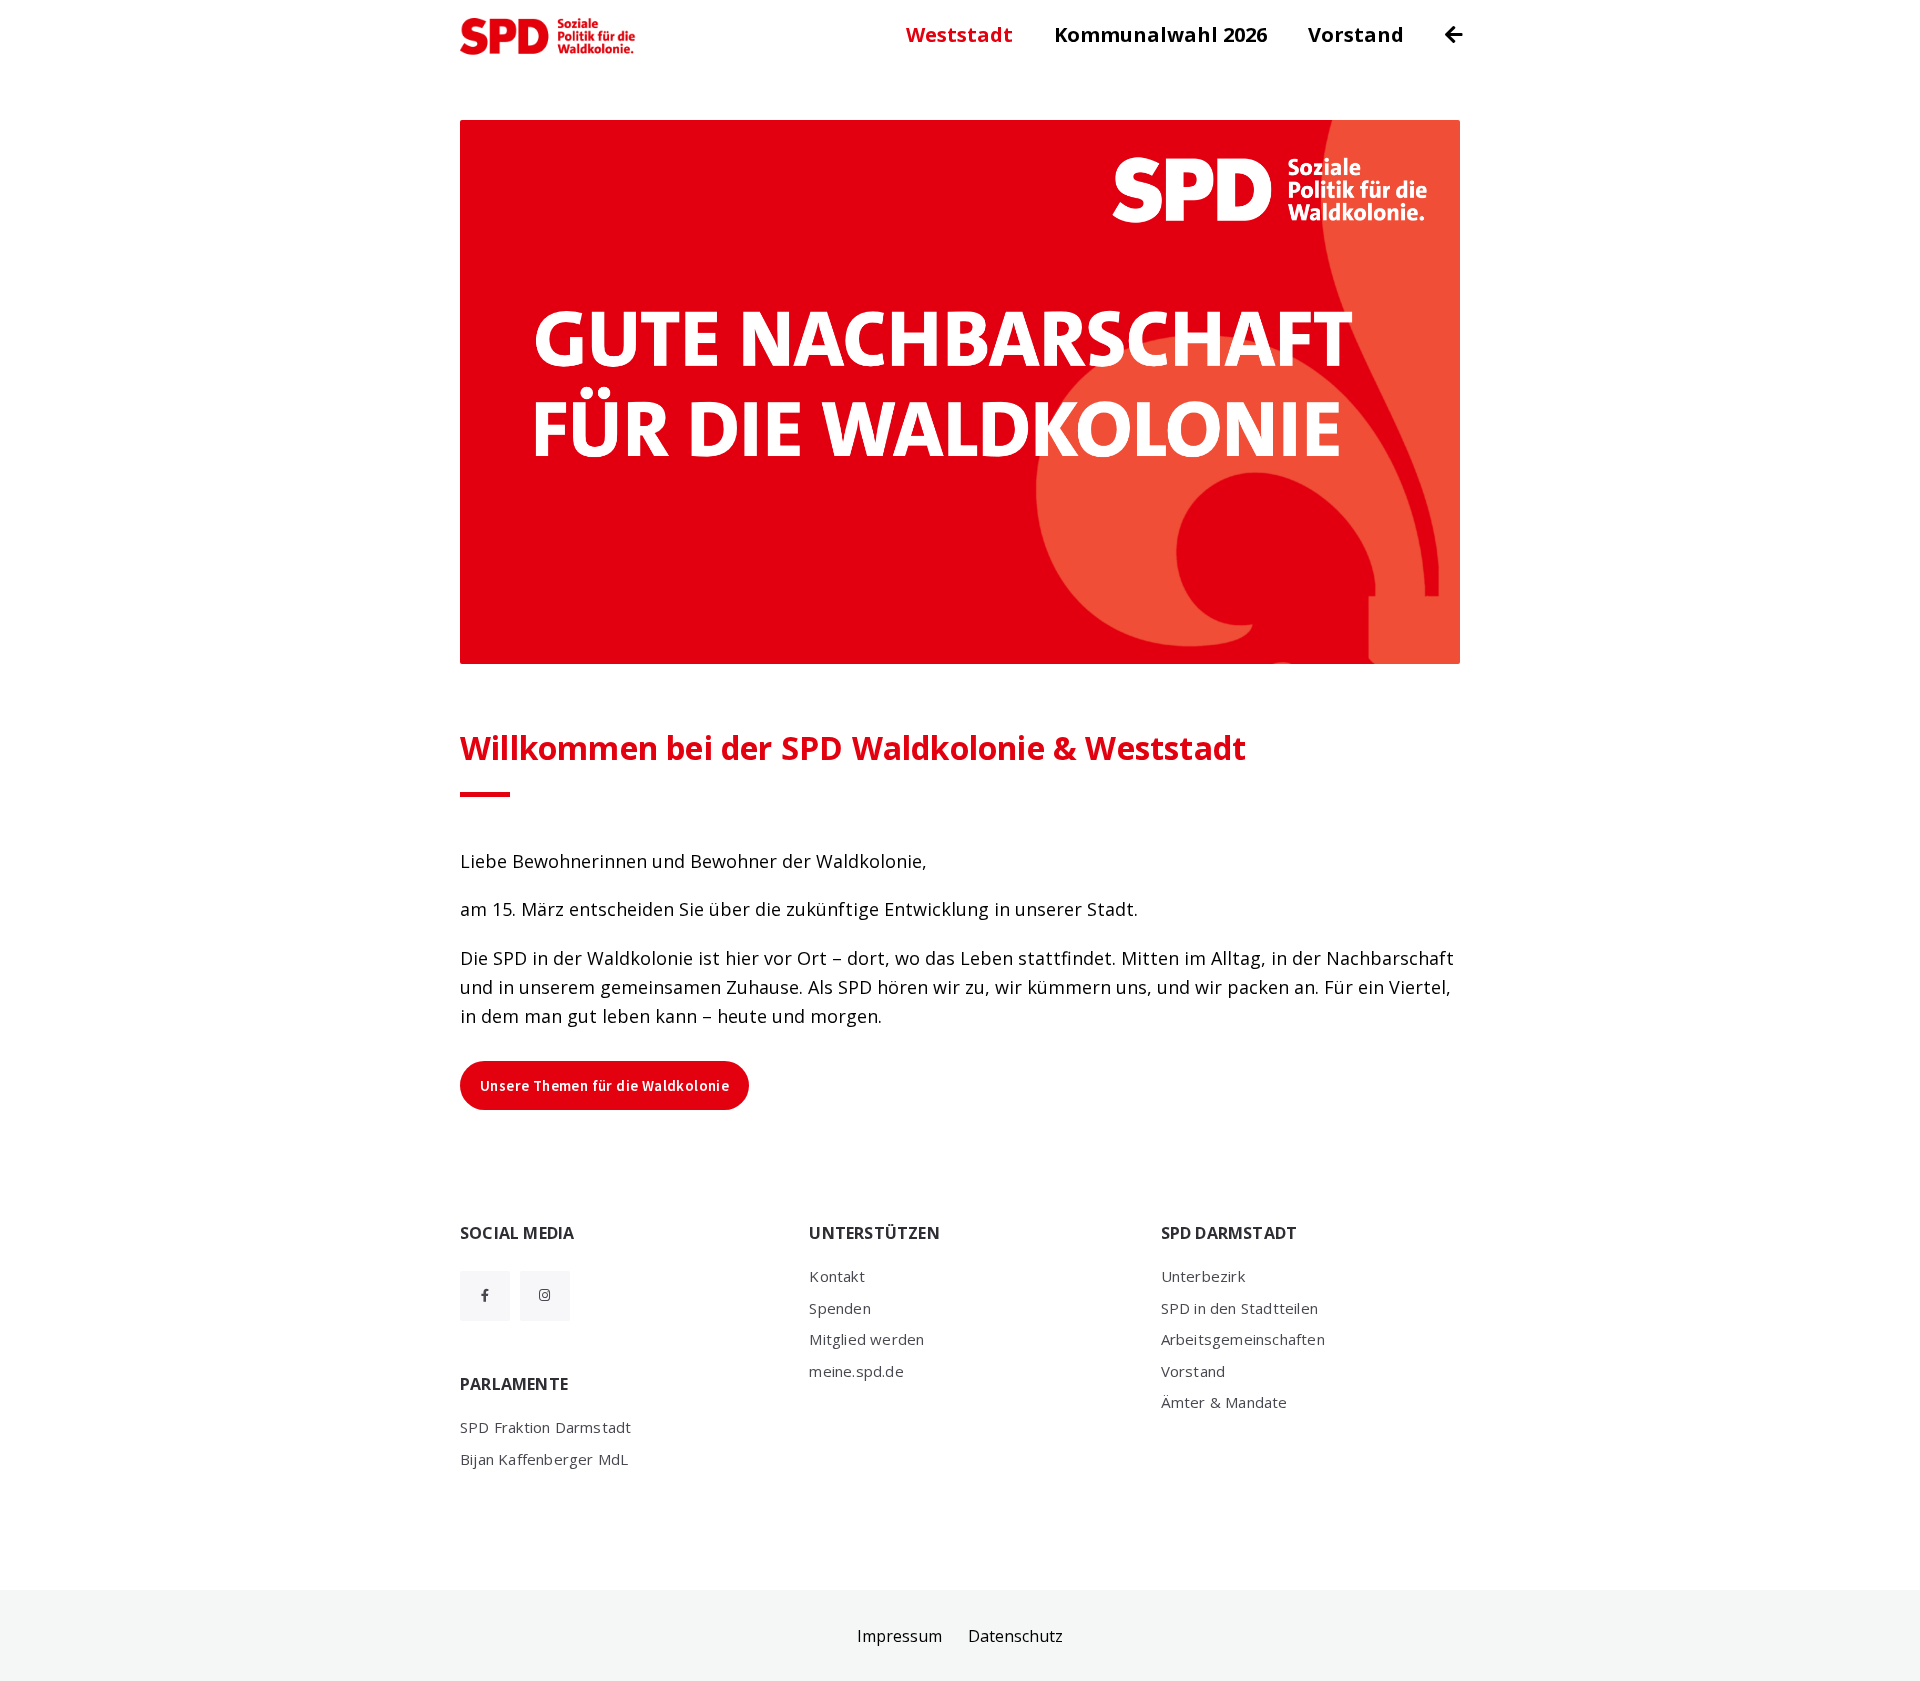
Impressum (899, 1636)
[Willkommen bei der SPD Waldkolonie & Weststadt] (960, 392)
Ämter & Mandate (1224, 1402)
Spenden (839, 1308)
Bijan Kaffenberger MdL (544, 1459)
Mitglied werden (866, 1339)
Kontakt (836, 1276)
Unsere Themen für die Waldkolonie (604, 1085)
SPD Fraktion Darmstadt (545, 1427)
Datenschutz (1015, 1636)
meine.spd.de (856, 1371)
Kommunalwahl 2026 (1160, 34)
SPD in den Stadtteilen (1239, 1308)
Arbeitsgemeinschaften (1243, 1339)
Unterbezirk (1203, 1276)
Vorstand (1356, 34)
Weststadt (959, 34)
